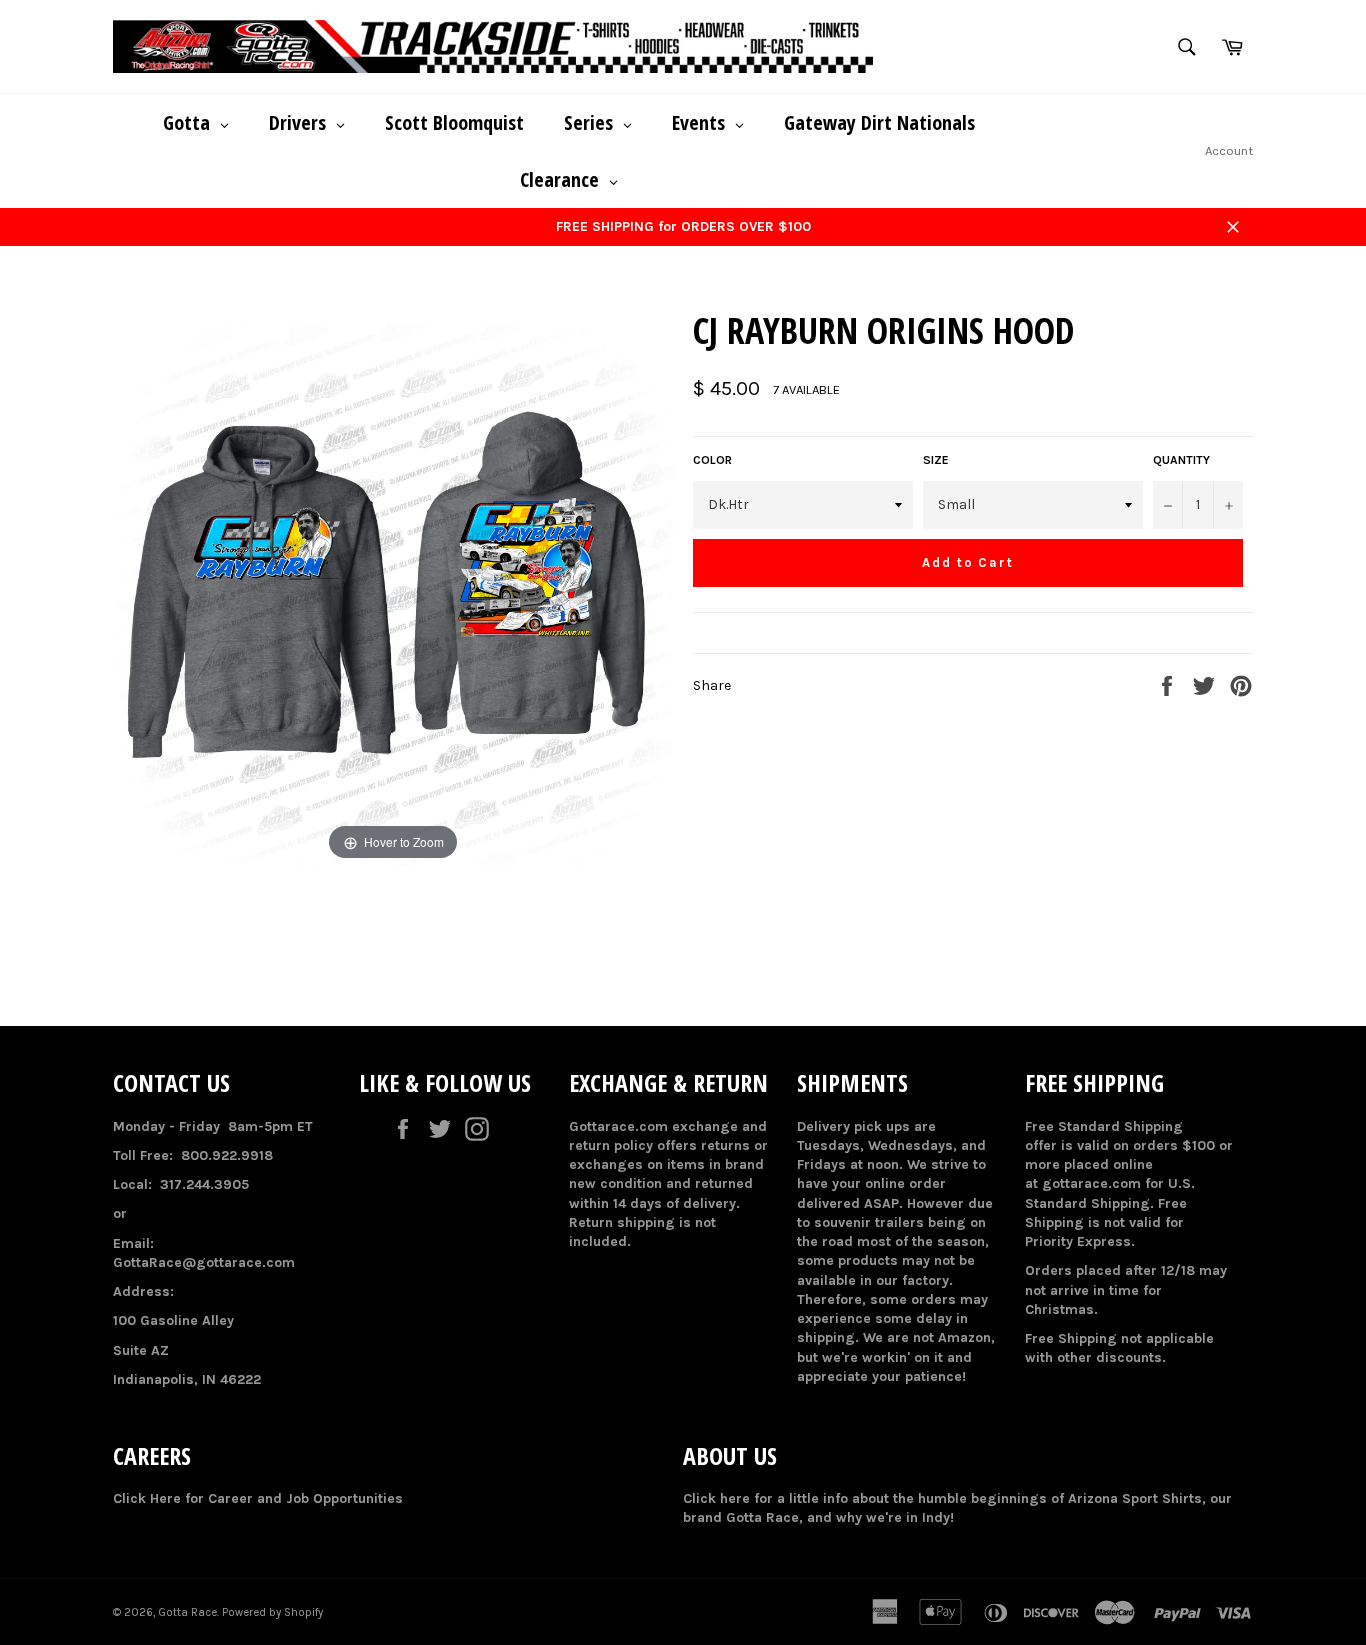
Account (1229, 150)
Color (712, 460)
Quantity (1181, 460)
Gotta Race (187, 1612)
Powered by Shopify (272, 1612)
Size (936, 460)
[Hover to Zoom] (393, 585)
